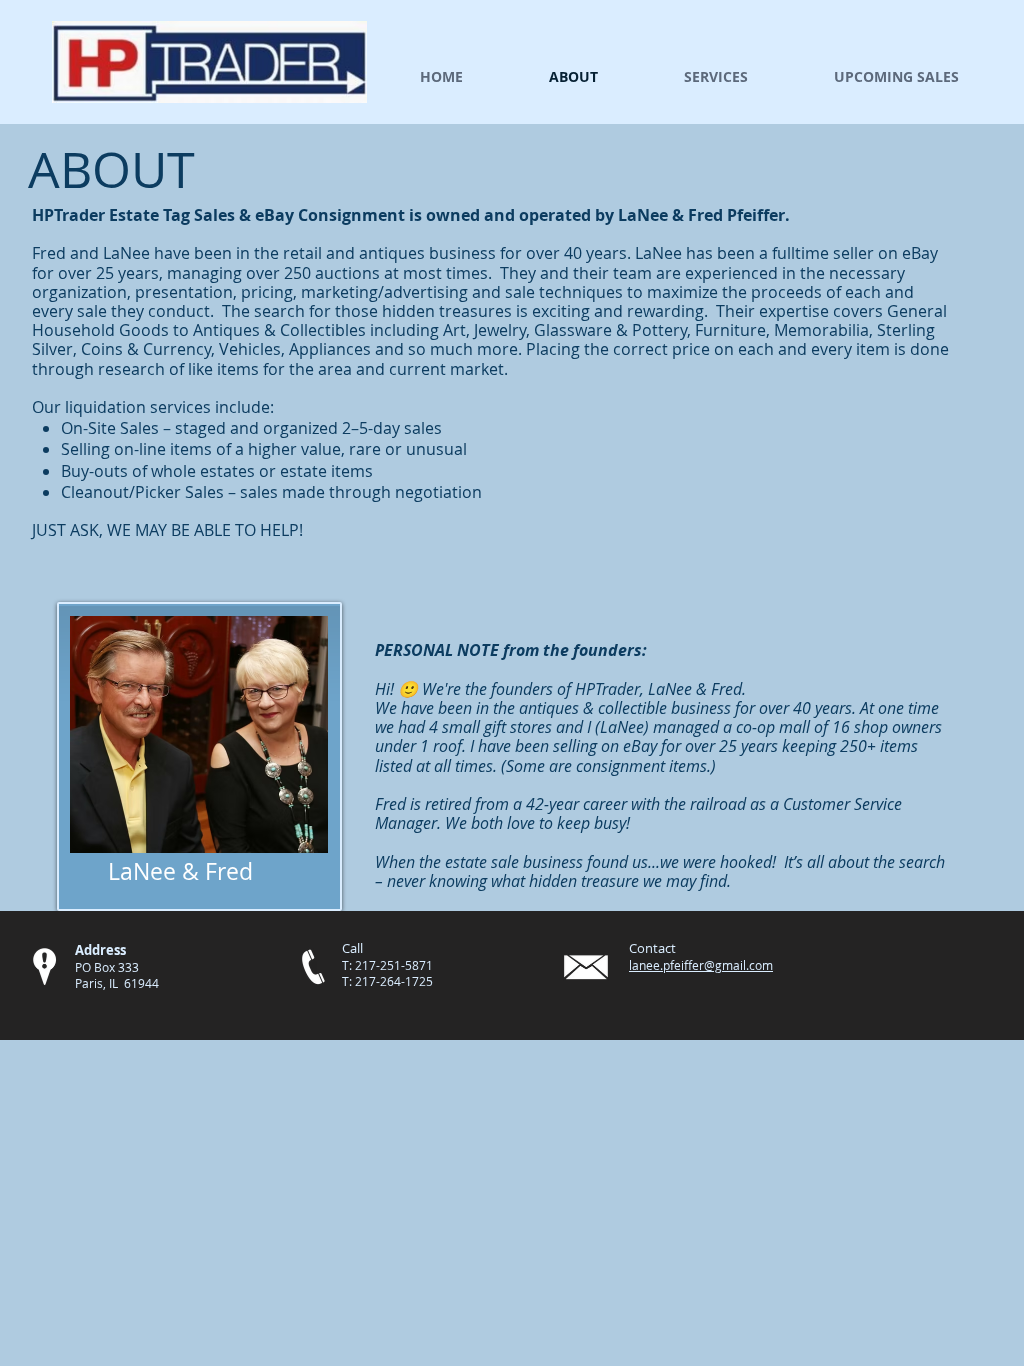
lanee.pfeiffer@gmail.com (701, 965)
